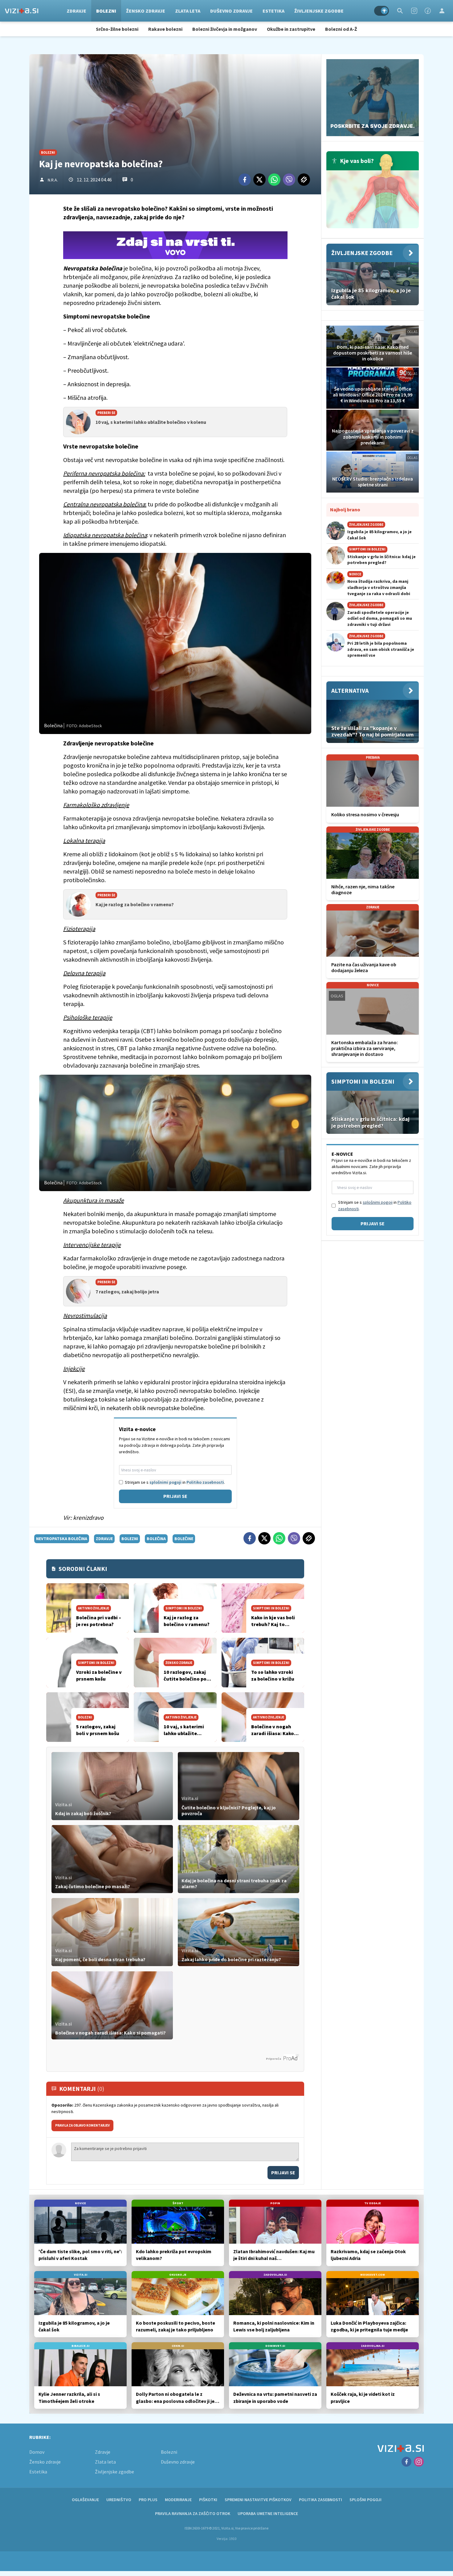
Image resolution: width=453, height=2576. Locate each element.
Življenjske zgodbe (319, 11)
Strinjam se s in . (175, 1482)
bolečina (156, 1539)
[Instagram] (414, 11)
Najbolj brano (345, 509)
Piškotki (208, 2500)
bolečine (184, 1539)
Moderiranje (178, 2500)
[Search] (400, 11)
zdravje (104, 1539)
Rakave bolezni (165, 29)
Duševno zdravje (231, 11)
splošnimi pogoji (165, 1482)
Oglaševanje (85, 2500)
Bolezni (106, 11)
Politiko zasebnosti (205, 1482)
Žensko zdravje (146, 11)
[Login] (442, 11)
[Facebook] (428, 11)
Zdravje (76, 11)
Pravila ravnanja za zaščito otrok (193, 2513)
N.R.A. (53, 180)
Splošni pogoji (365, 2500)
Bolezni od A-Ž (341, 29)
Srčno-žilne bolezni (117, 29)
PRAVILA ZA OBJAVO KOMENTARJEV (82, 2125)
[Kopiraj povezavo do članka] (304, 180)
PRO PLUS (148, 2500)
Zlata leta (188, 11)
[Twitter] (259, 180)
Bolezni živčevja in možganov (225, 29)
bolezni (130, 1539)
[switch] (382, 11)
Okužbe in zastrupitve (291, 29)
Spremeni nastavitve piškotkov (258, 2500)
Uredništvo (119, 2500)
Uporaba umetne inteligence (268, 2513)
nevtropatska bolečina (62, 1539)
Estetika (273, 11)
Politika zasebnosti (320, 2500)
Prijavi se (175, 1496)
